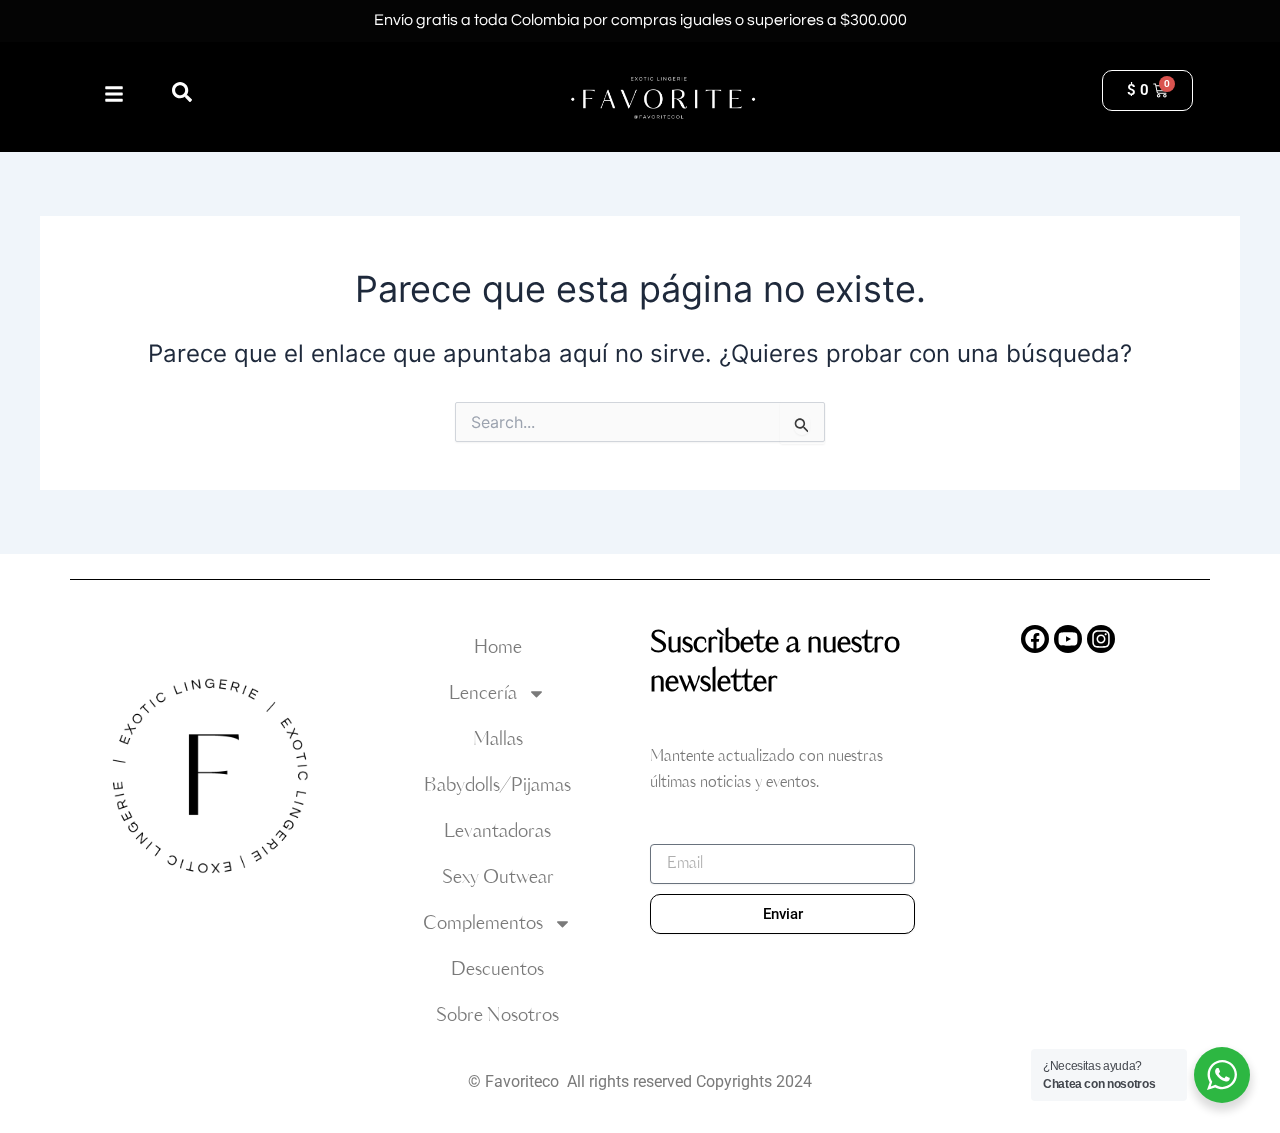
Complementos (483, 923)
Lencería (483, 693)
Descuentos (497, 969)
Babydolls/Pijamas (497, 785)
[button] (182, 92)
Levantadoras (497, 831)
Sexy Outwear (498, 877)
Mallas (498, 739)
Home (498, 647)
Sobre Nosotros (497, 1015)
